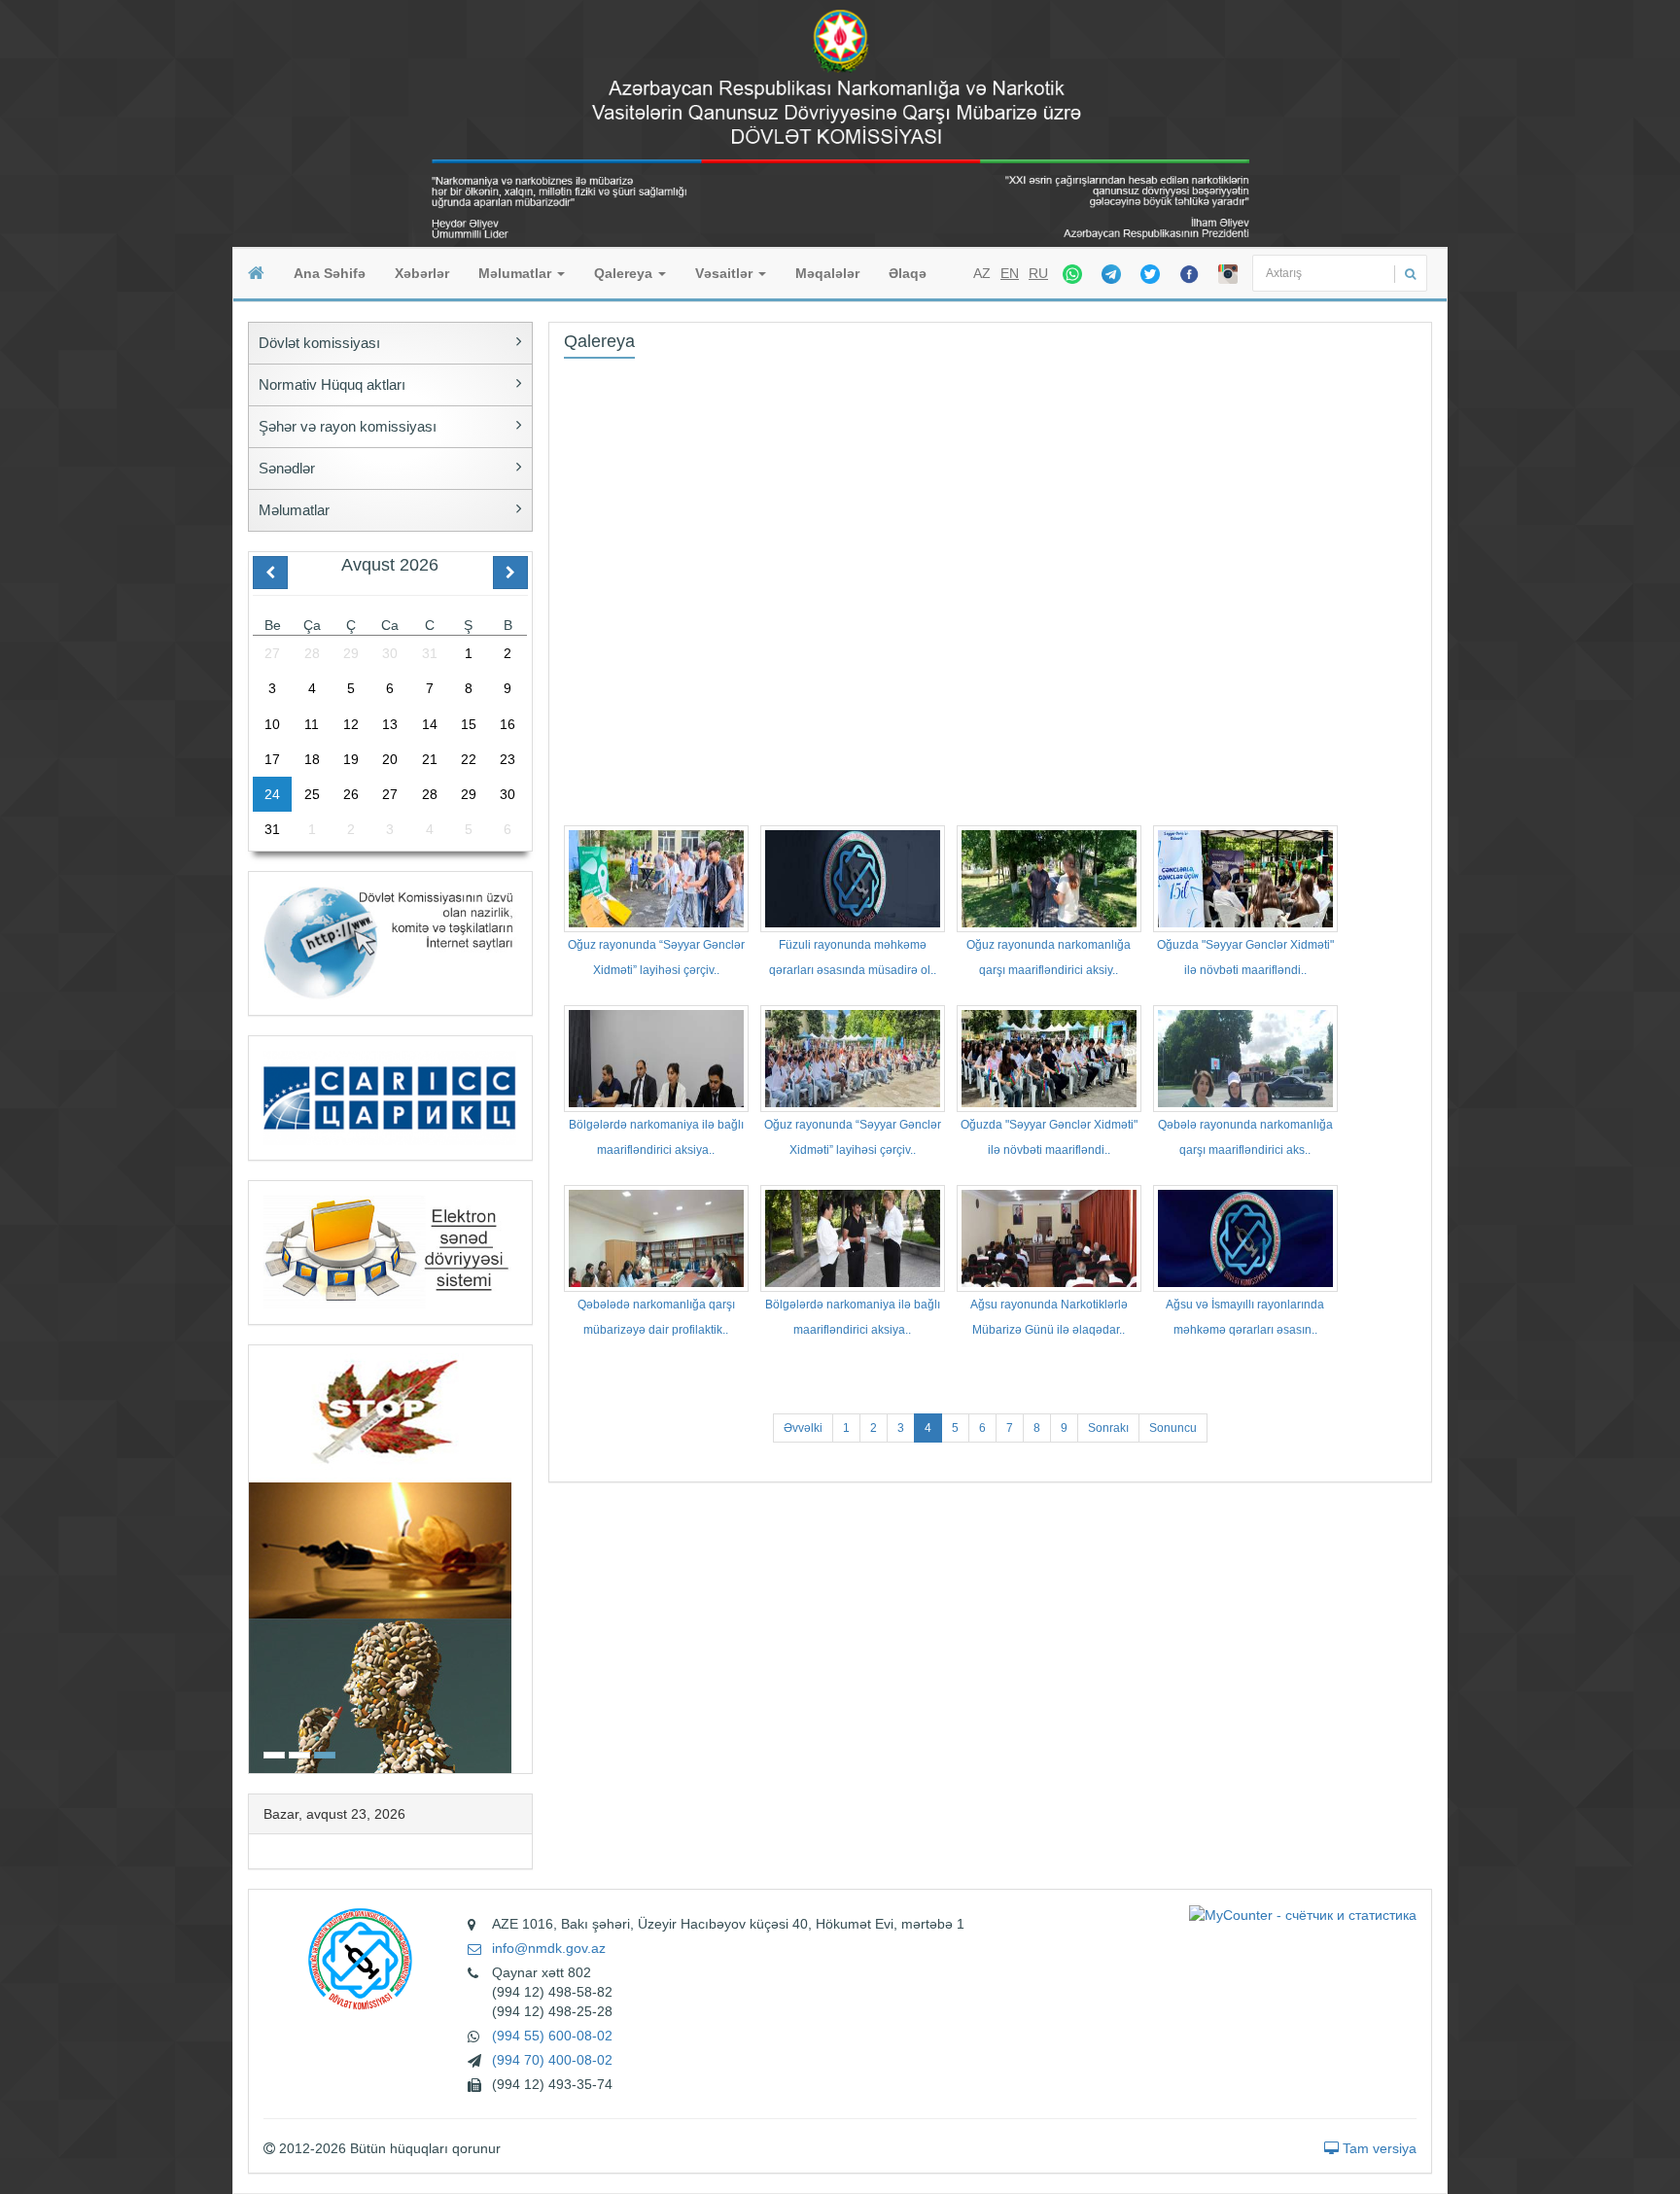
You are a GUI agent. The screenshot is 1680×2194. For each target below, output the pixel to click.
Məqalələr (827, 273)
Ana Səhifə (330, 273)
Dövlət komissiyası (319, 343)
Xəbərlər (422, 273)
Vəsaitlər (726, 273)
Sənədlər (287, 468)
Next (526, 1557)
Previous (255, 1557)
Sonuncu (1173, 1428)
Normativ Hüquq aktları (332, 384)
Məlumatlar (517, 273)
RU (1038, 273)
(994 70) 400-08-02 (552, 2060)
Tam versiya (1378, 2148)
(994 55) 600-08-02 (552, 2036)
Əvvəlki (803, 1428)
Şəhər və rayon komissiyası (348, 426)
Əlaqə (908, 273)
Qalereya (625, 273)
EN (1010, 273)
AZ (982, 273)
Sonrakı (1108, 1428)
